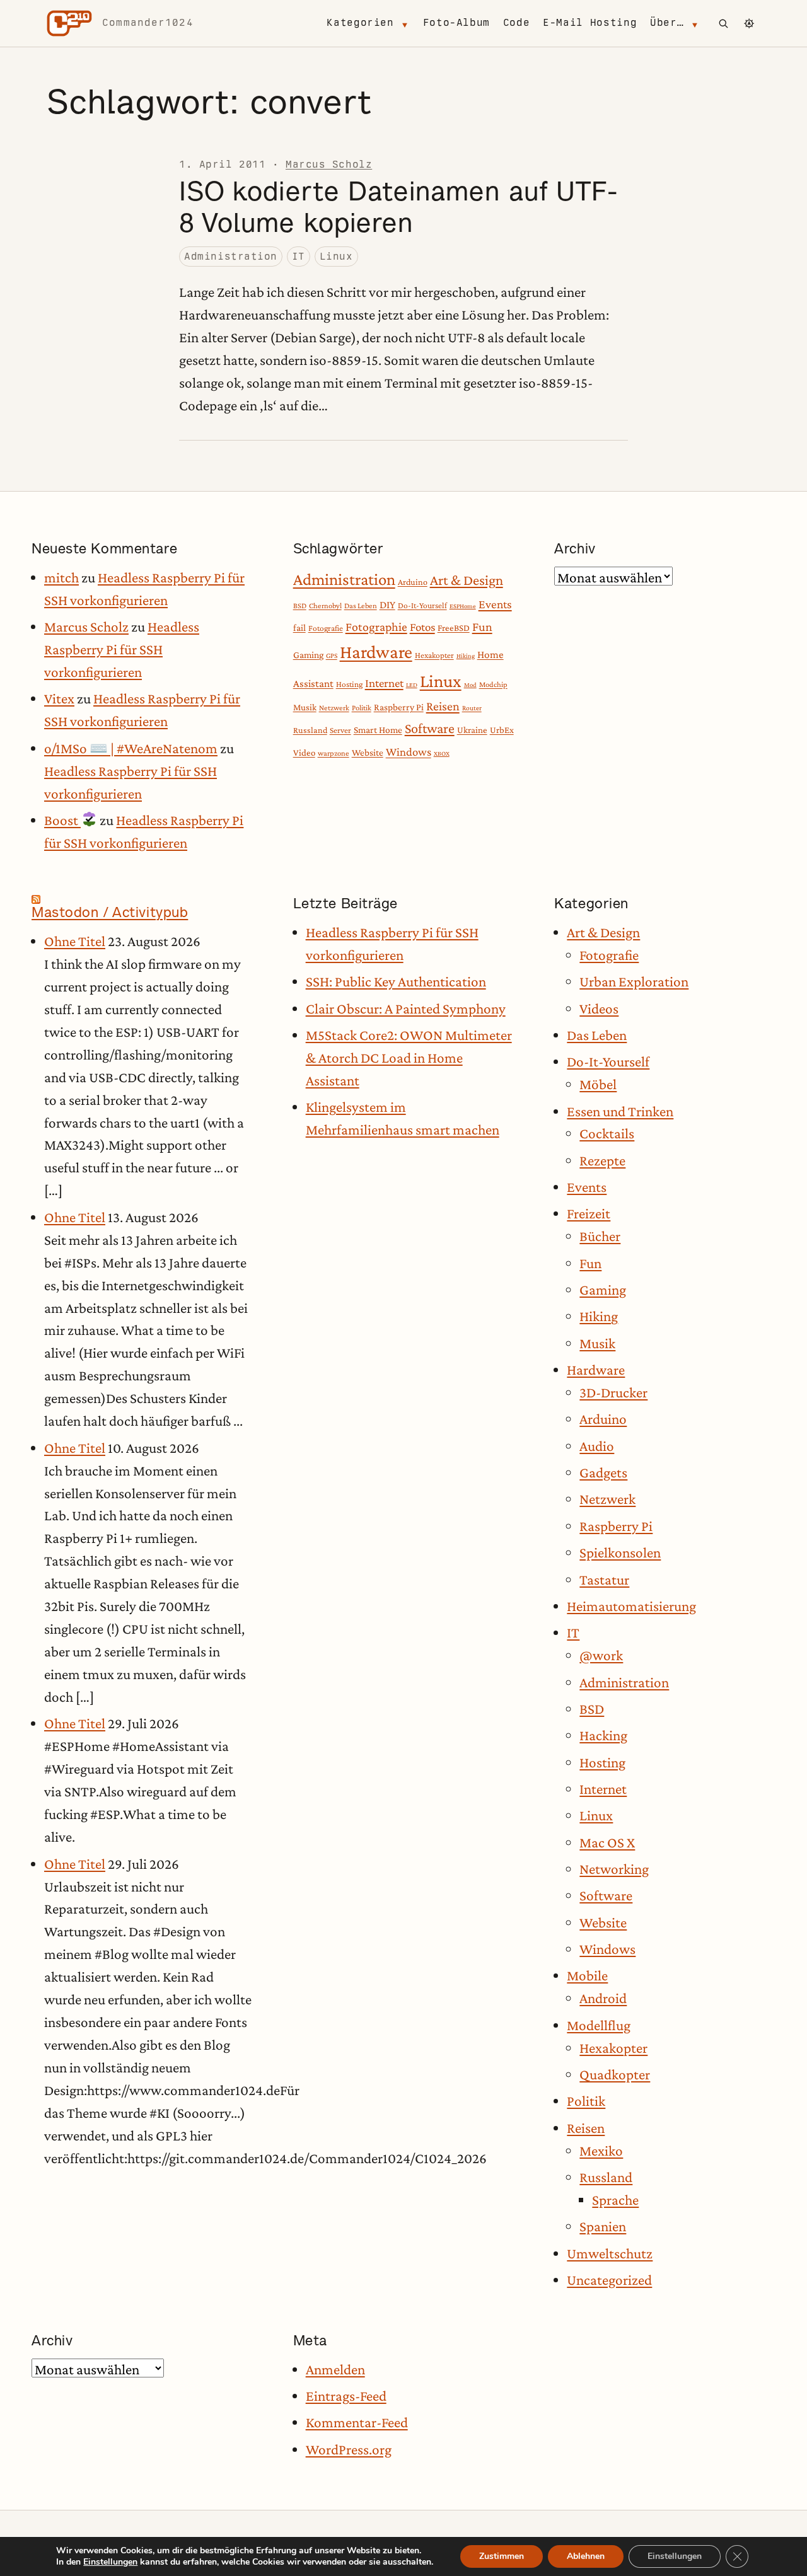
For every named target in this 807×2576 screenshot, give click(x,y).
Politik (362, 708)
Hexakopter (434, 655)
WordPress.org (349, 2449)
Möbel (598, 1084)
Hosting (349, 684)
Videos (599, 1008)
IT (299, 256)
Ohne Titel (75, 941)
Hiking (466, 656)
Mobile (587, 1975)
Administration (231, 256)
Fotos (422, 627)
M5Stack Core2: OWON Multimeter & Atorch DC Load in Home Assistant (409, 1058)
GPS (332, 656)
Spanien (603, 2226)
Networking (614, 1869)
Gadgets (603, 1472)
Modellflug (599, 2025)
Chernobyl (325, 606)
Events (495, 604)
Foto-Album (456, 22)
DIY (387, 605)
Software (430, 728)
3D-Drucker (613, 1392)
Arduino (413, 582)
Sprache (615, 2200)
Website (368, 752)
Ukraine (472, 730)
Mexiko (601, 2151)
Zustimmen (502, 2556)
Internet (384, 683)
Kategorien (360, 22)
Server (340, 730)
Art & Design (467, 580)
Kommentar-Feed (357, 2422)
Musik (305, 707)
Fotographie (376, 627)
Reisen (443, 706)
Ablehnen (586, 2556)
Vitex (59, 698)
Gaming (308, 655)
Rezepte (602, 1160)
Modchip (493, 684)
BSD (300, 606)
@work (601, 1655)
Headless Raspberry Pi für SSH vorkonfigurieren (122, 649)
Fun (482, 627)
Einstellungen (110, 2562)
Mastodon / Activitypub (110, 912)
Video (304, 753)
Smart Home (378, 730)
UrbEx (502, 730)
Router (472, 708)
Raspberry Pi (399, 707)
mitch (61, 577)
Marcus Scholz (329, 164)
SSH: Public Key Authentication (396, 981)
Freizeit (589, 1213)
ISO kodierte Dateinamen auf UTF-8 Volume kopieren (399, 207)
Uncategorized (609, 2280)
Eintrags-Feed (346, 2396)
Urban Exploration (634, 981)
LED (412, 684)
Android (603, 1998)
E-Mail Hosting (590, 22)
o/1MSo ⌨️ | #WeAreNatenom (131, 748)
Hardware (376, 652)
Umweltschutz (610, 2253)
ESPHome (463, 606)
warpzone (334, 753)
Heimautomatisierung (631, 1606)
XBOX (442, 753)
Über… (667, 22)
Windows (409, 752)
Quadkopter (615, 2074)
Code (517, 22)
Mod (470, 684)
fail (299, 627)
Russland (310, 730)
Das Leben (361, 606)
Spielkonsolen (620, 1552)
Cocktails (607, 1133)
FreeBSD (454, 628)
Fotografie (326, 628)
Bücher (600, 1236)
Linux (336, 256)
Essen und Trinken (620, 1111)
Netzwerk (334, 708)
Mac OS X (607, 1842)
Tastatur (604, 1580)
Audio (597, 1446)
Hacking (603, 1735)
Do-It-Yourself (422, 605)
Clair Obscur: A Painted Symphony (406, 1008)
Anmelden (335, 2369)
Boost (62, 820)
